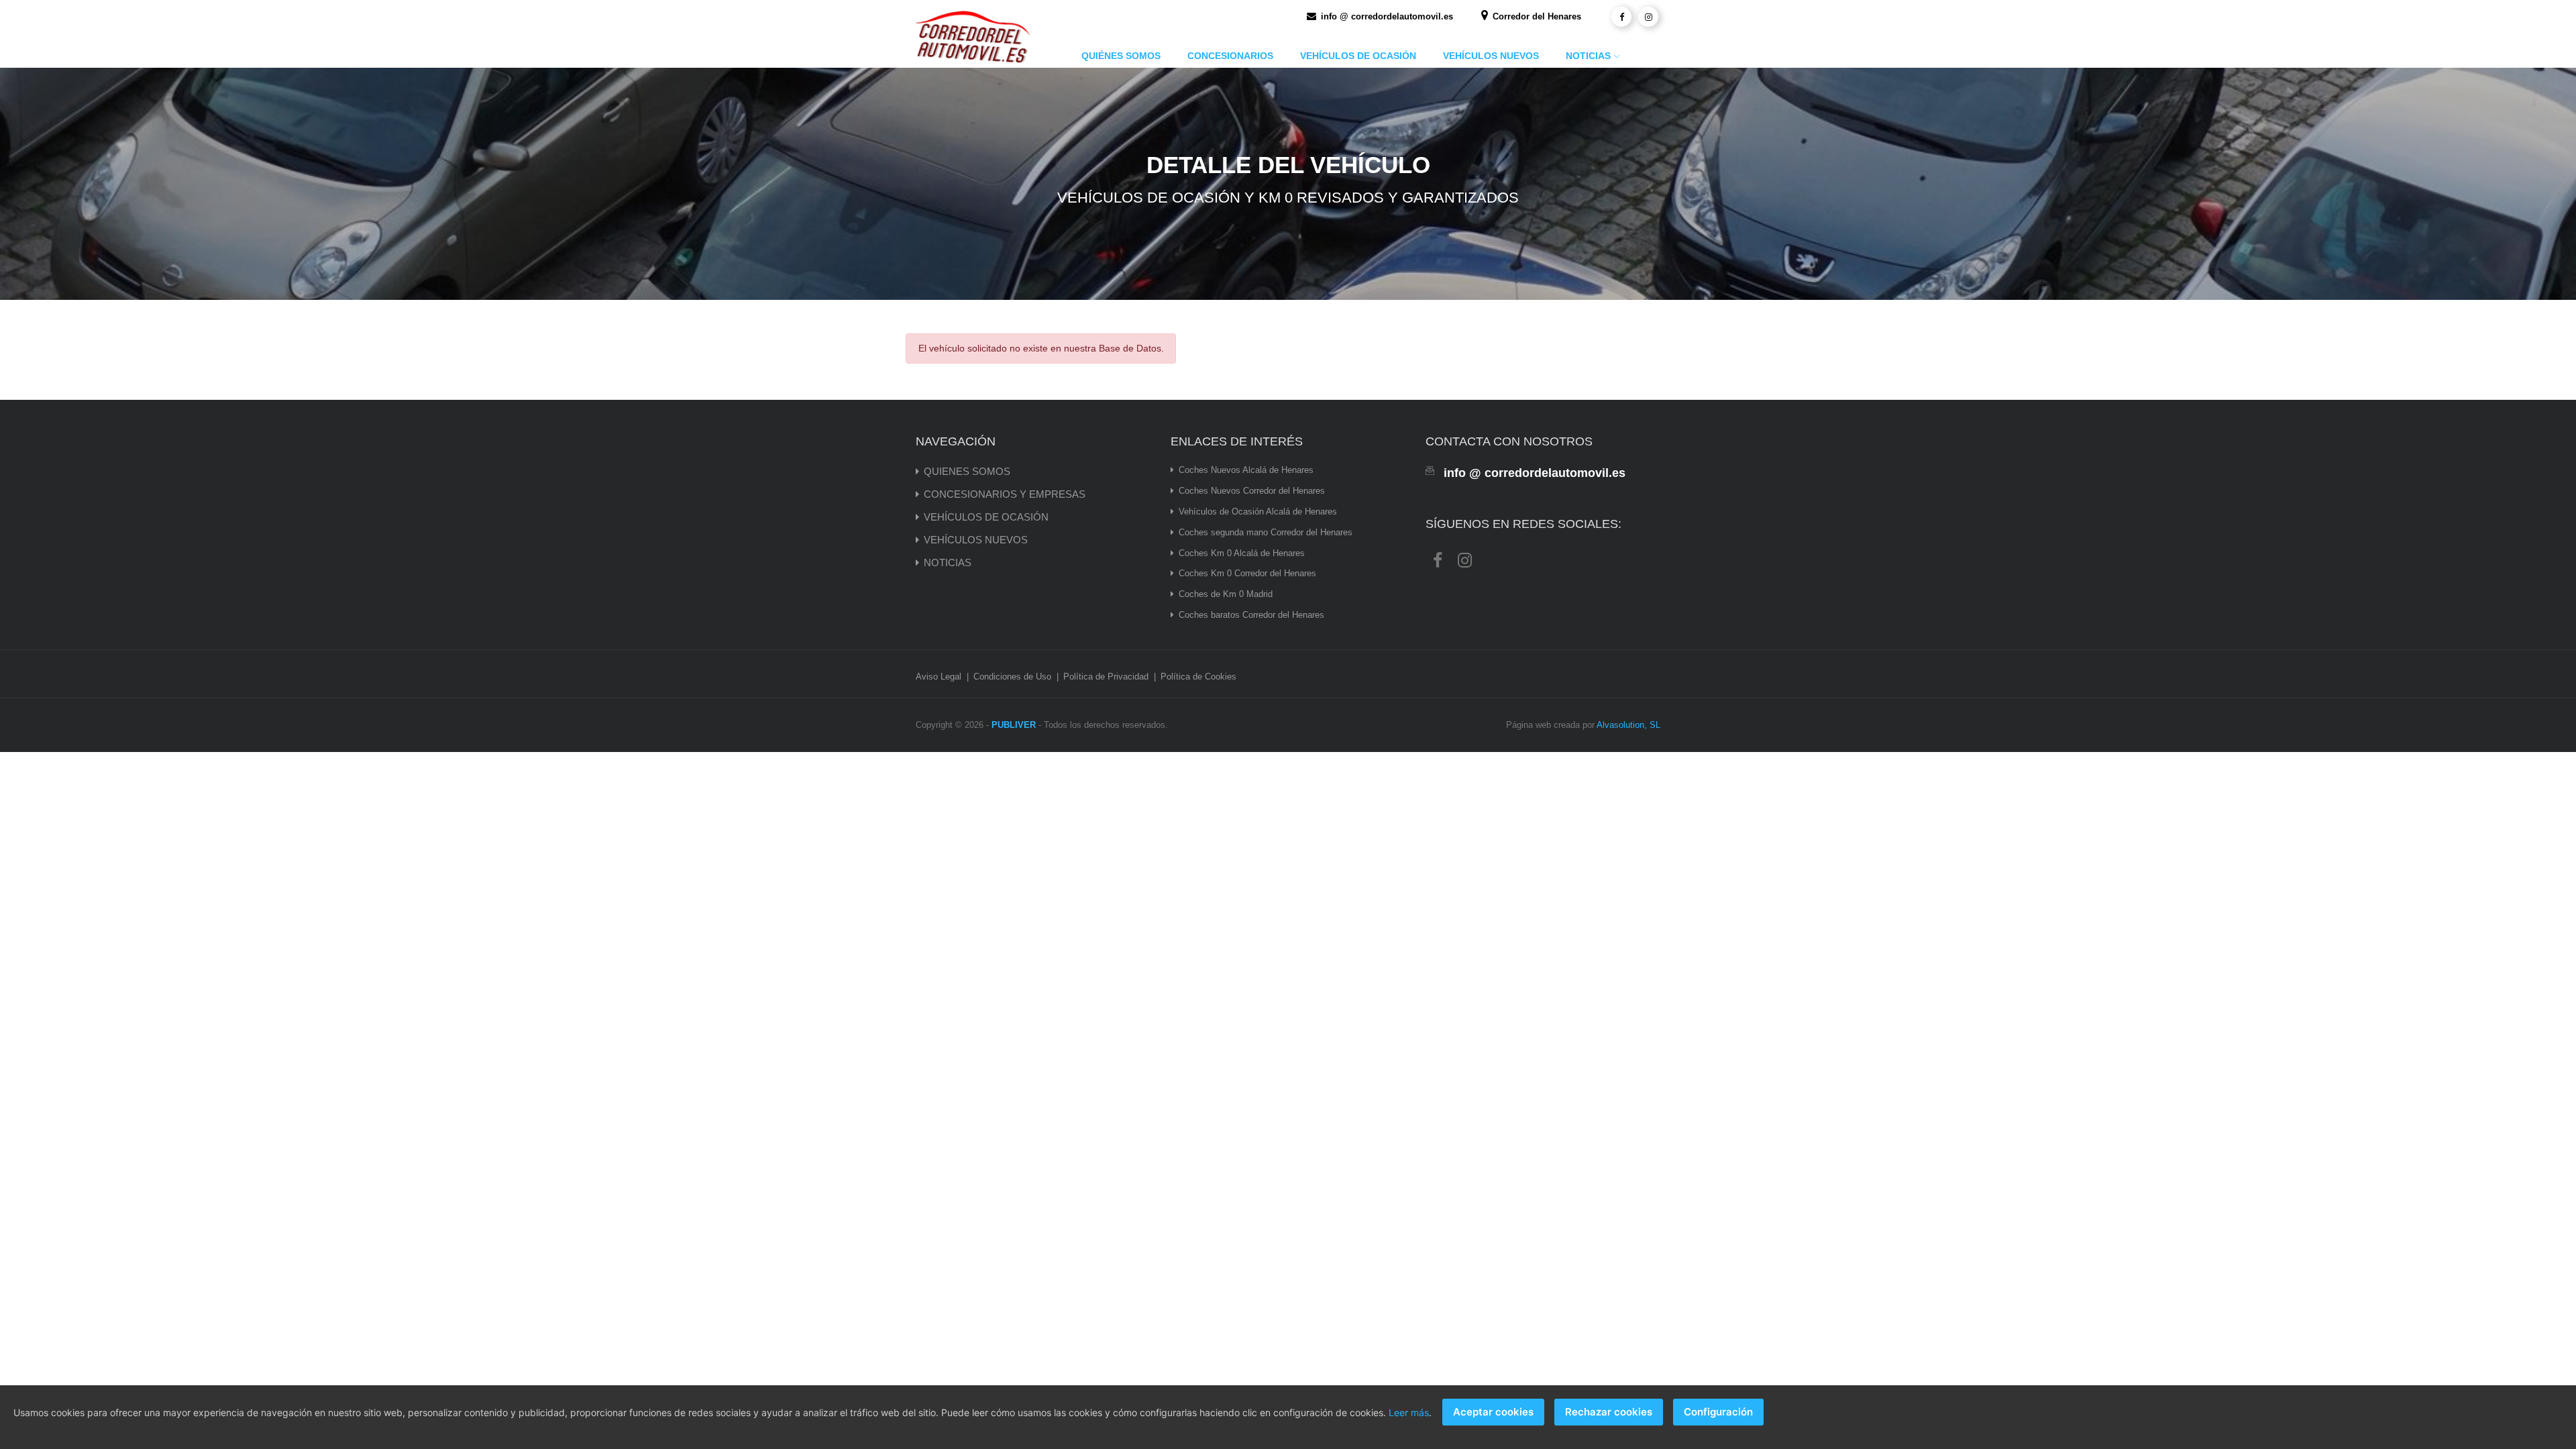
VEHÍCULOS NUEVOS (1491, 56)
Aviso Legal (938, 677)
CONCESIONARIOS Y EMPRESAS (1005, 494)
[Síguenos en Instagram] (1648, 17)
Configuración (1718, 1412)
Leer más (1409, 1412)
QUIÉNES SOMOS (1121, 56)
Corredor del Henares (1536, 16)
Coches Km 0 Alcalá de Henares (1242, 553)
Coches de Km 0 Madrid (1226, 594)
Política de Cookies (1198, 677)
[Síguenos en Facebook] (1621, 17)
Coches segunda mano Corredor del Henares (1266, 532)
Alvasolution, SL (1628, 725)
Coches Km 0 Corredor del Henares (1247, 573)
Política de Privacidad (1106, 677)
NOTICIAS (1588, 56)
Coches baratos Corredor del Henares (1251, 615)
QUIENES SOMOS (967, 471)
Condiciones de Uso (1012, 677)
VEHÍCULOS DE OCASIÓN (1358, 56)
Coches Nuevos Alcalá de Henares (1246, 470)
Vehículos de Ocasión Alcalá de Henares (1258, 512)
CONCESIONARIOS (1230, 56)
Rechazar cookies (1609, 1412)
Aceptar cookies (1493, 1412)
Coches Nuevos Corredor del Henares (1252, 491)
